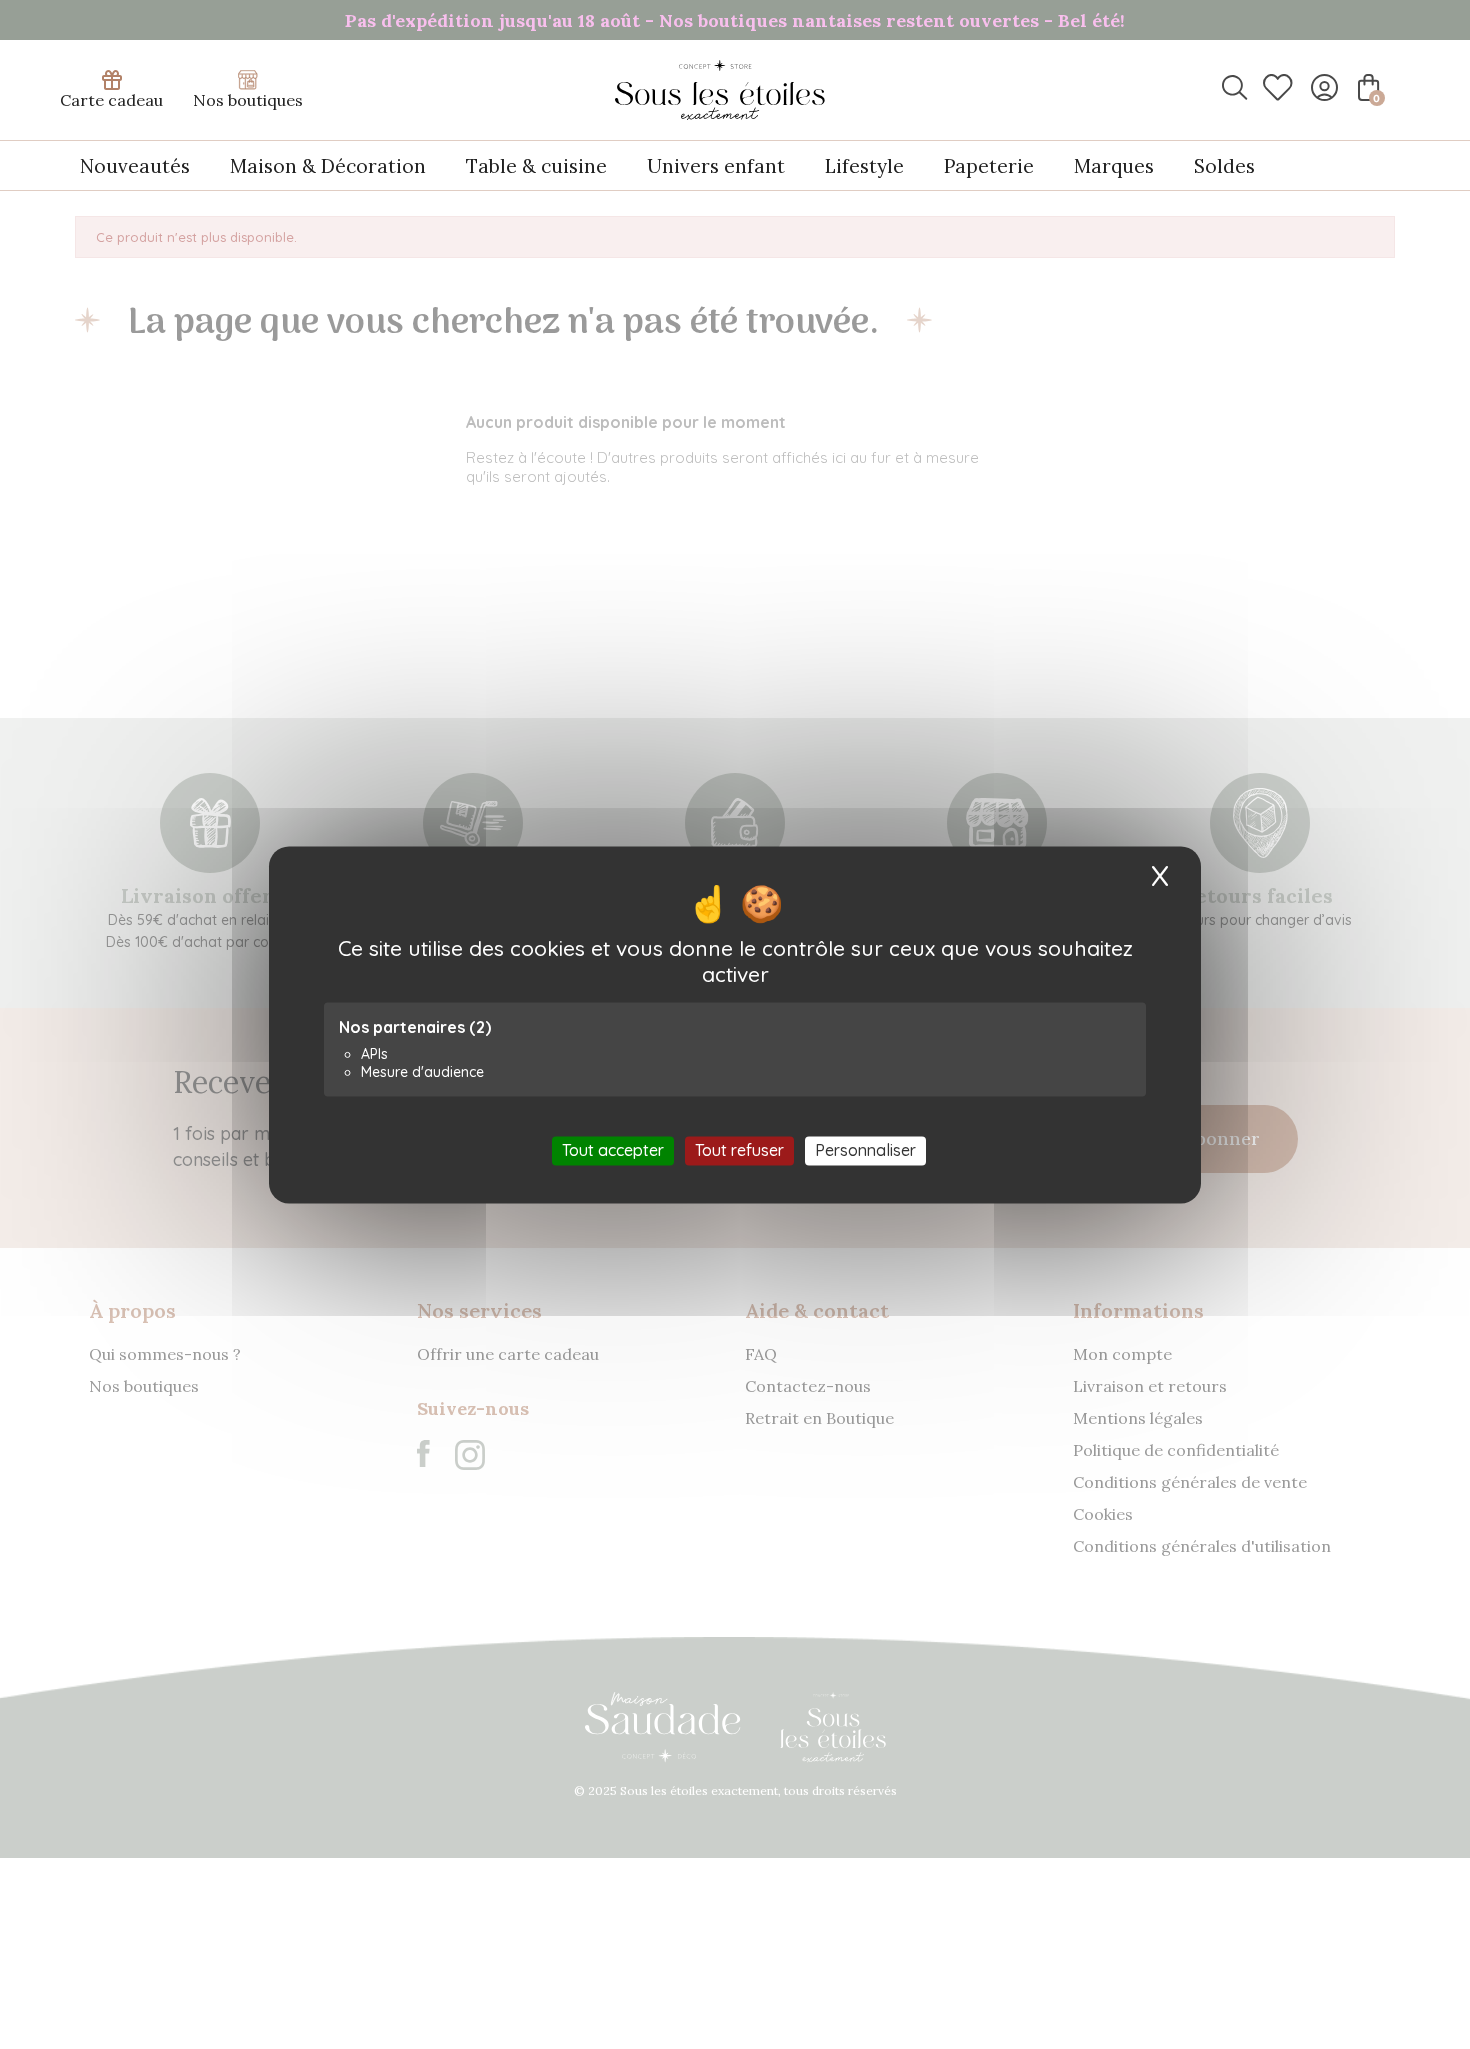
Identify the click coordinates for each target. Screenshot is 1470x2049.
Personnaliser (865, 1150)
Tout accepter (613, 1150)
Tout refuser (739, 1150)
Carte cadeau (111, 100)
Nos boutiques (248, 100)
